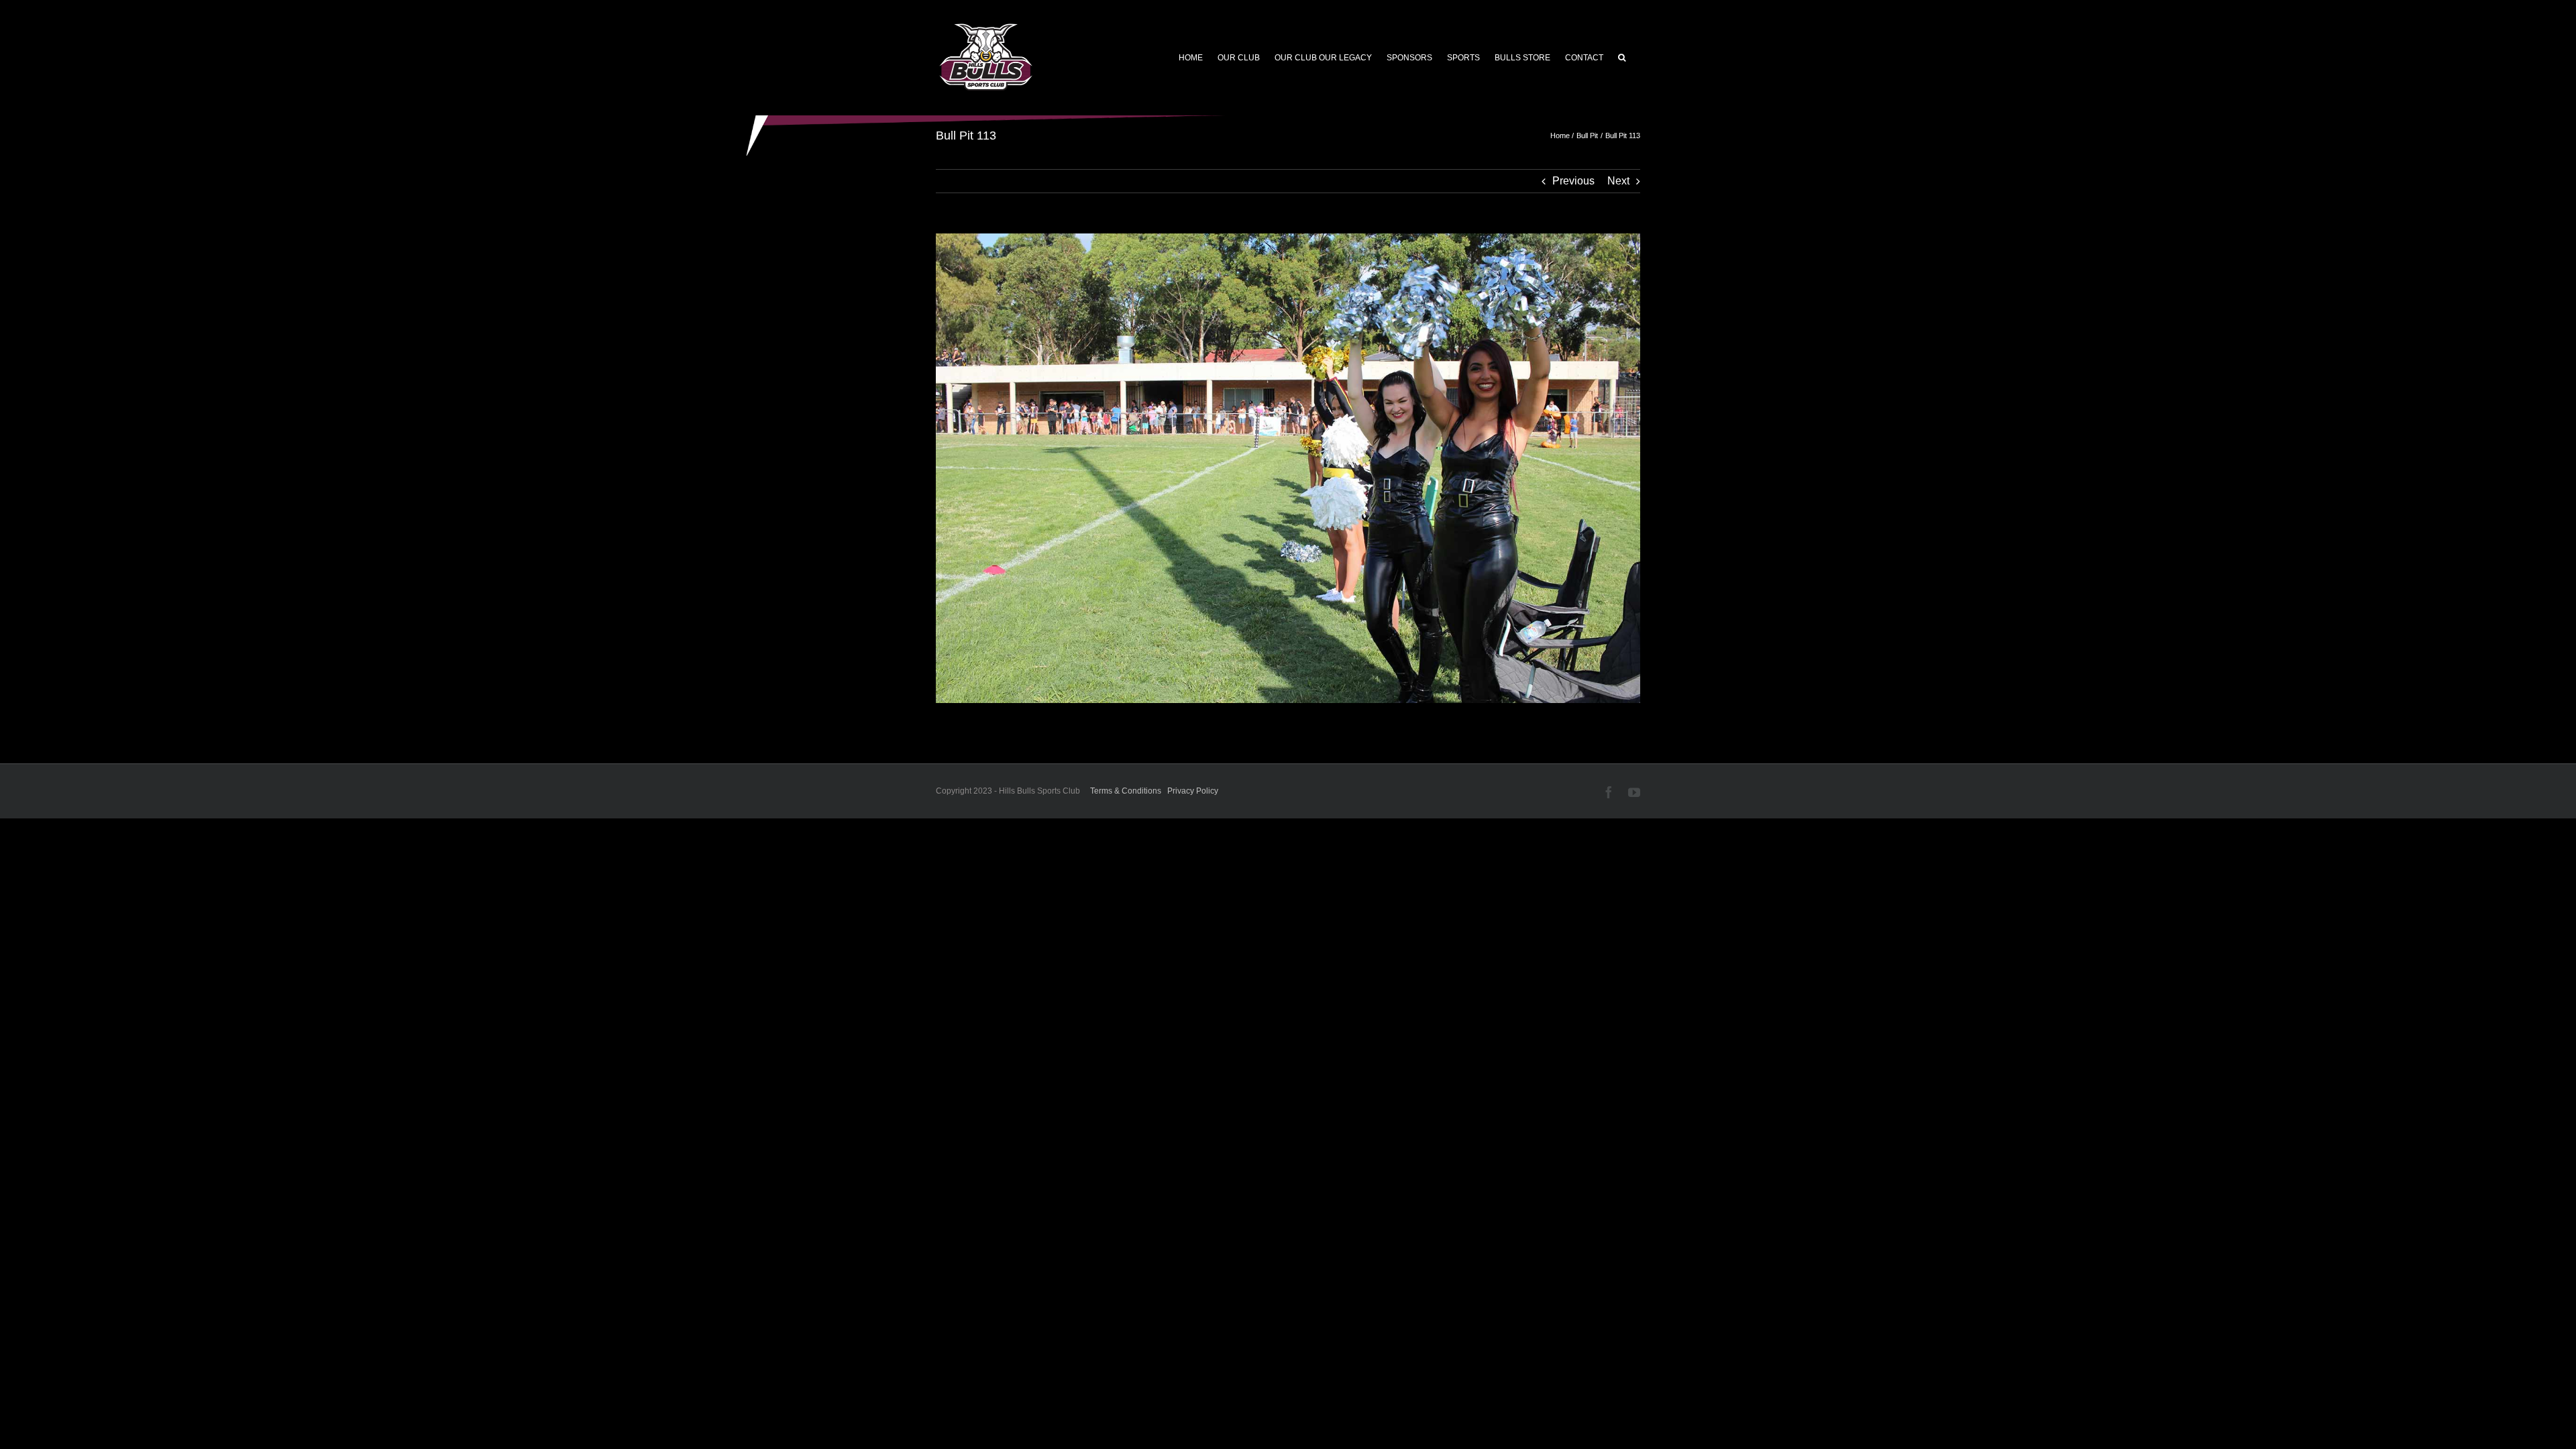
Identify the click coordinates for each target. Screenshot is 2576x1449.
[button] (1622, 58)
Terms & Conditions (1126, 791)
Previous (1573, 181)
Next (1618, 181)
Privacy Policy (1193, 791)
